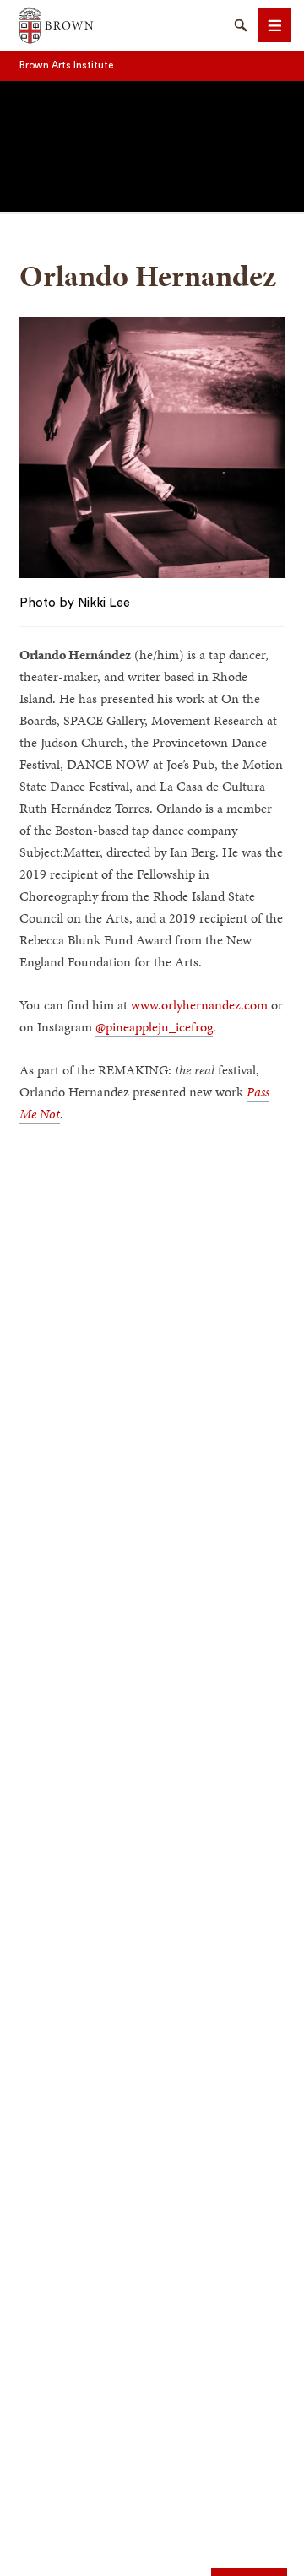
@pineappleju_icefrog (154, 1027)
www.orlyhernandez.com (199, 1005)
